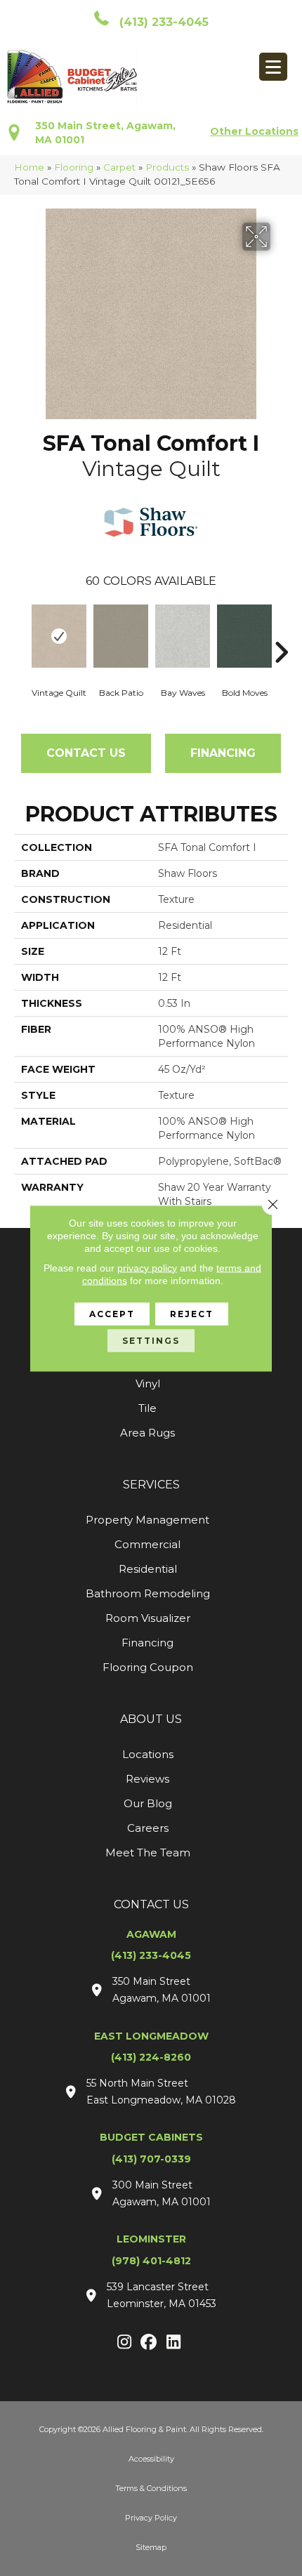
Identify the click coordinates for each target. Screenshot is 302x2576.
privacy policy (147, 1267)
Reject (192, 1313)
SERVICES (151, 1485)
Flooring (74, 167)
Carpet (119, 167)
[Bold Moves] (244, 636)
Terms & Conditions (151, 2488)
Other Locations (254, 131)
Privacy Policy (151, 2518)
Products (167, 167)
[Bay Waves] (183, 636)
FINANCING (223, 753)
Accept (112, 1313)
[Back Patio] (121, 636)
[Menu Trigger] (273, 67)
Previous (21, 631)
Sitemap (151, 2547)
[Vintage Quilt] (59, 636)
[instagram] (125, 2343)
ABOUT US (151, 1719)
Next (281, 631)
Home (29, 167)
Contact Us (86, 753)
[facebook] (149, 2343)
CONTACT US (151, 1904)
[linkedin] (174, 2343)
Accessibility (151, 2459)
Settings (151, 1340)
